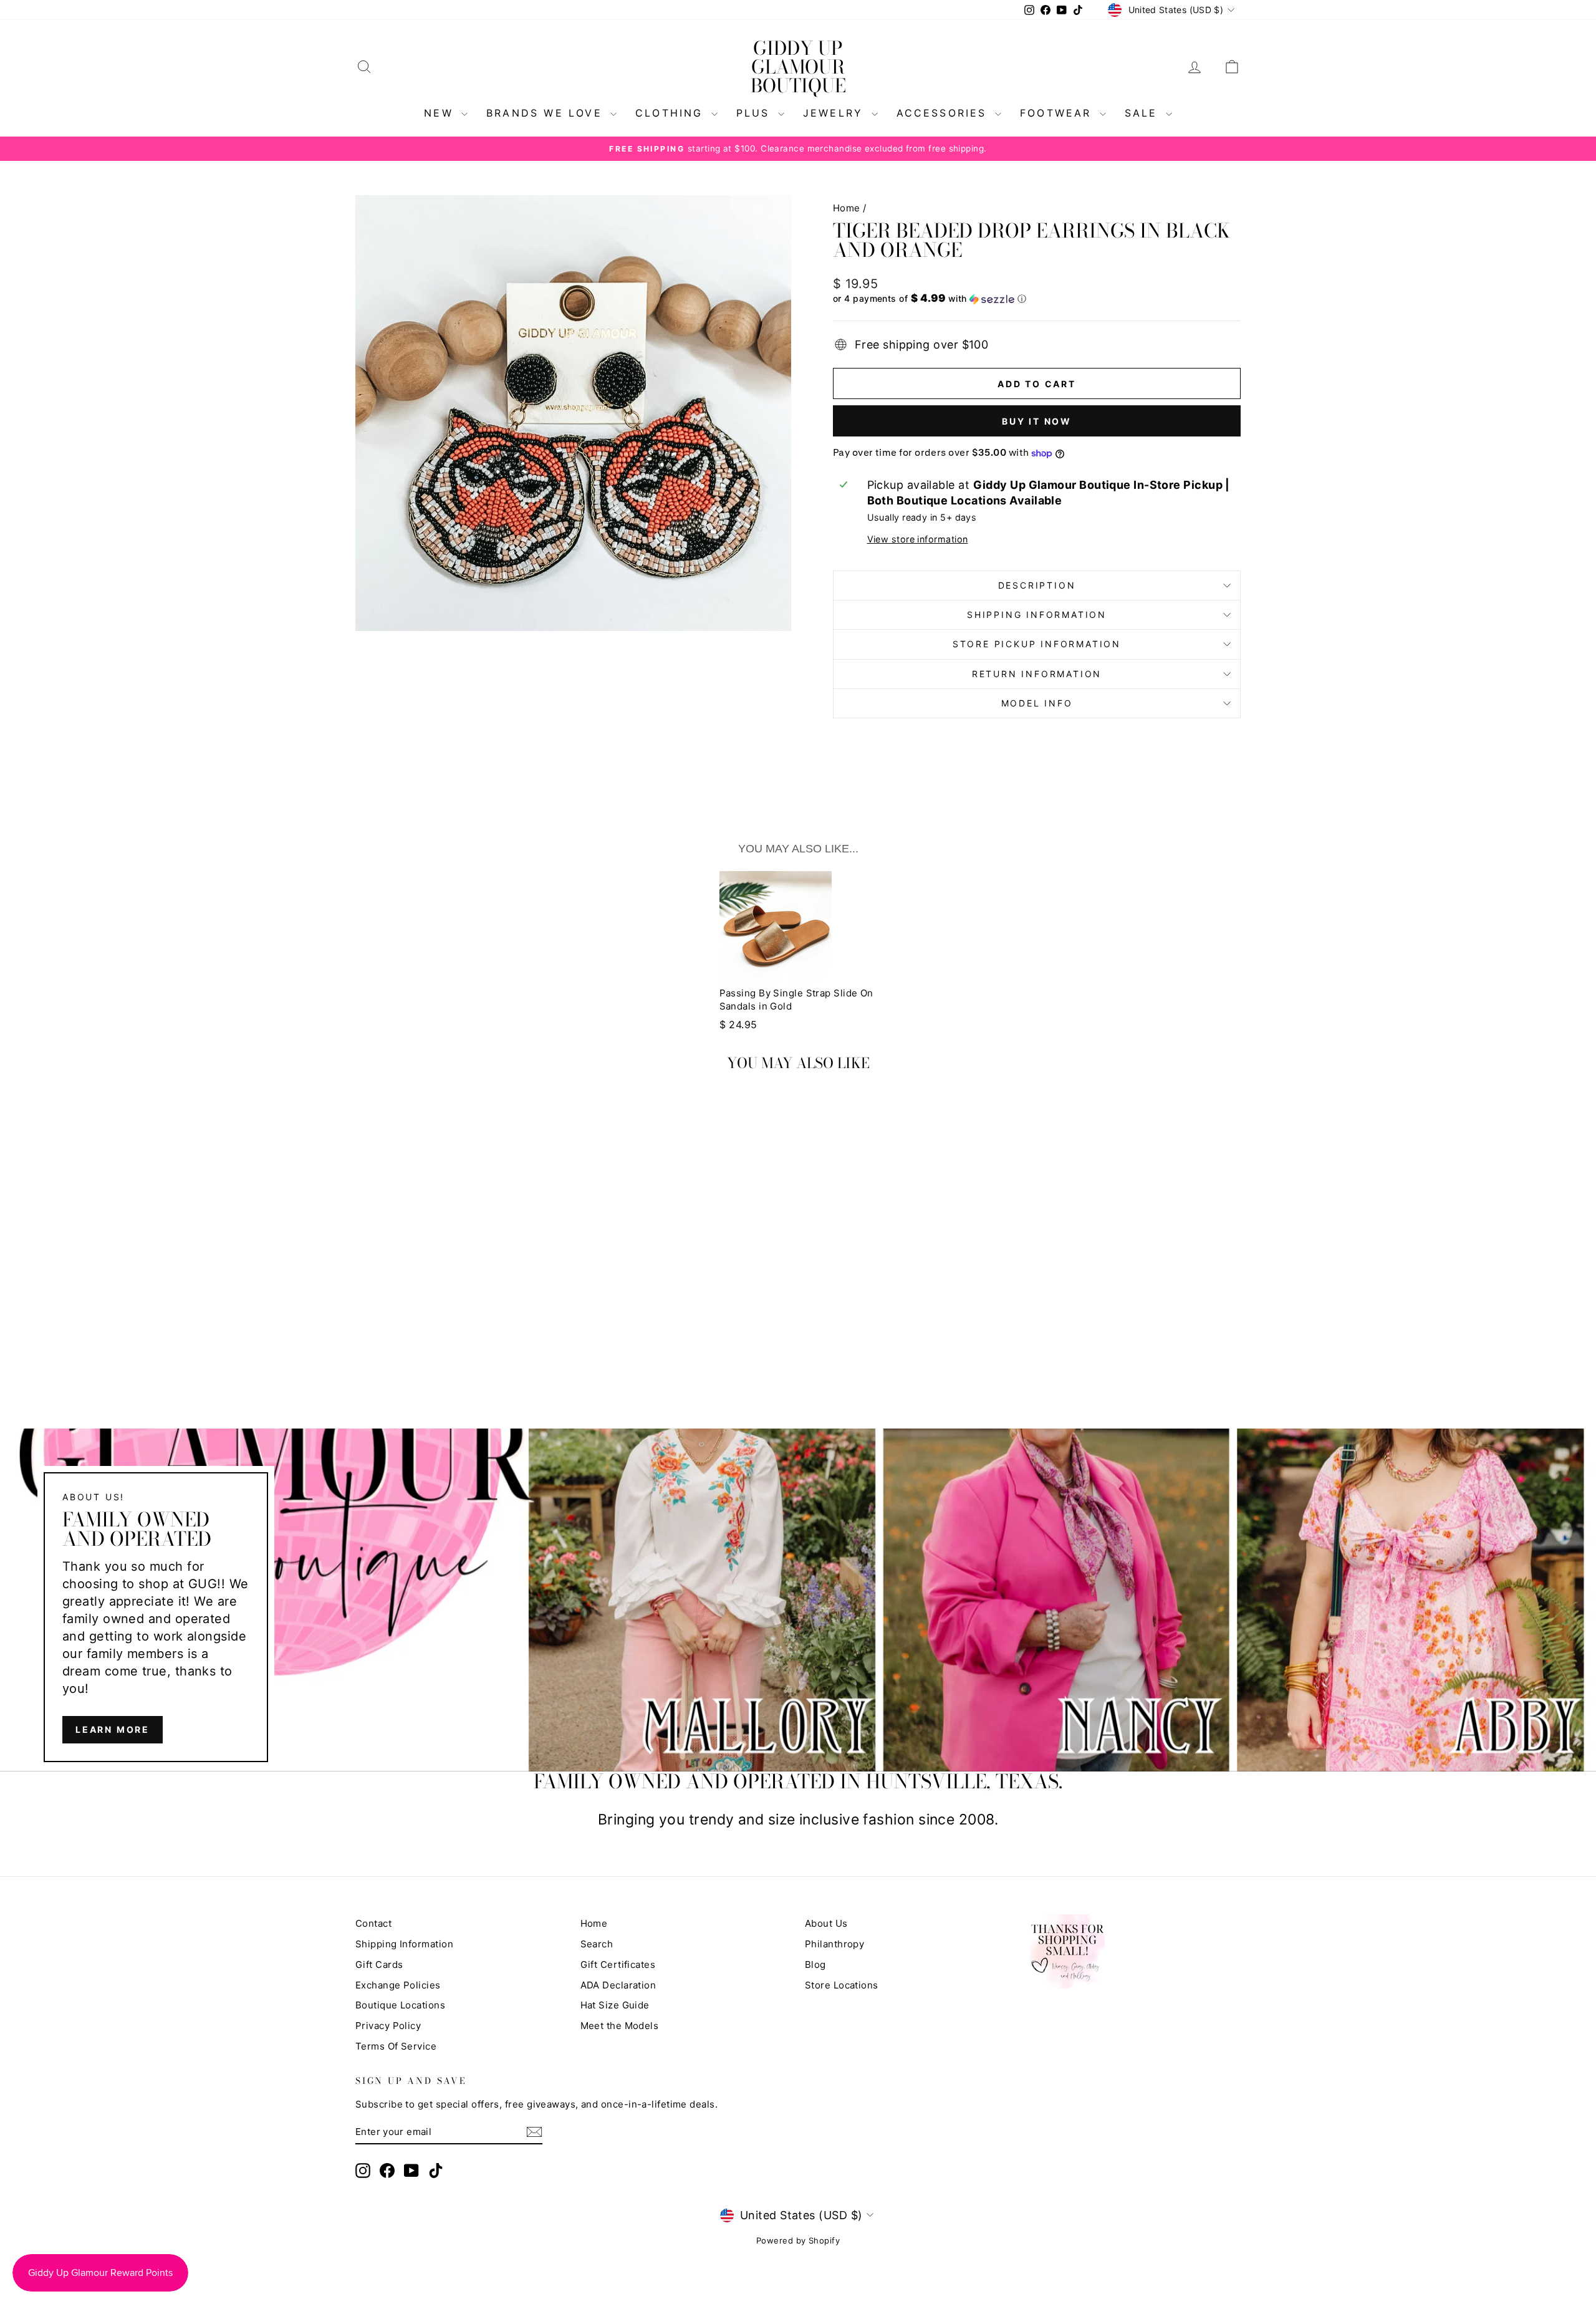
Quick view (461, 1299)
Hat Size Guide (615, 2005)
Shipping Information (404, 1944)
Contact (373, 1923)
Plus (756, 113)
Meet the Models (620, 2026)
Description (1037, 585)
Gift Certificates (618, 1964)
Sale (1144, 113)
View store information (918, 539)
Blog (815, 1964)
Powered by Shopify (798, 2240)
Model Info (1037, 703)
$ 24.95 (738, 1024)
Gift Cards (379, 1964)
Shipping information (1037, 615)
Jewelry (836, 113)
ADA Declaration (618, 1985)
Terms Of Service (396, 2046)
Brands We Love (547, 113)
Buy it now (1037, 421)
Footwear (1058, 113)
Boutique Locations (400, 2005)
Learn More (113, 1729)
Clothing (672, 113)
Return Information (1037, 674)
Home (847, 208)
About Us (826, 1923)
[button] (1037, 299)
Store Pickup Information (1037, 644)
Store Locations (842, 1985)
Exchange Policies (398, 1985)
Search (597, 1944)
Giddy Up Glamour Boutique (798, 67)
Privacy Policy (388, 2026)
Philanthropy (834, 1944)
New (441, 113)
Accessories (944, 113)
